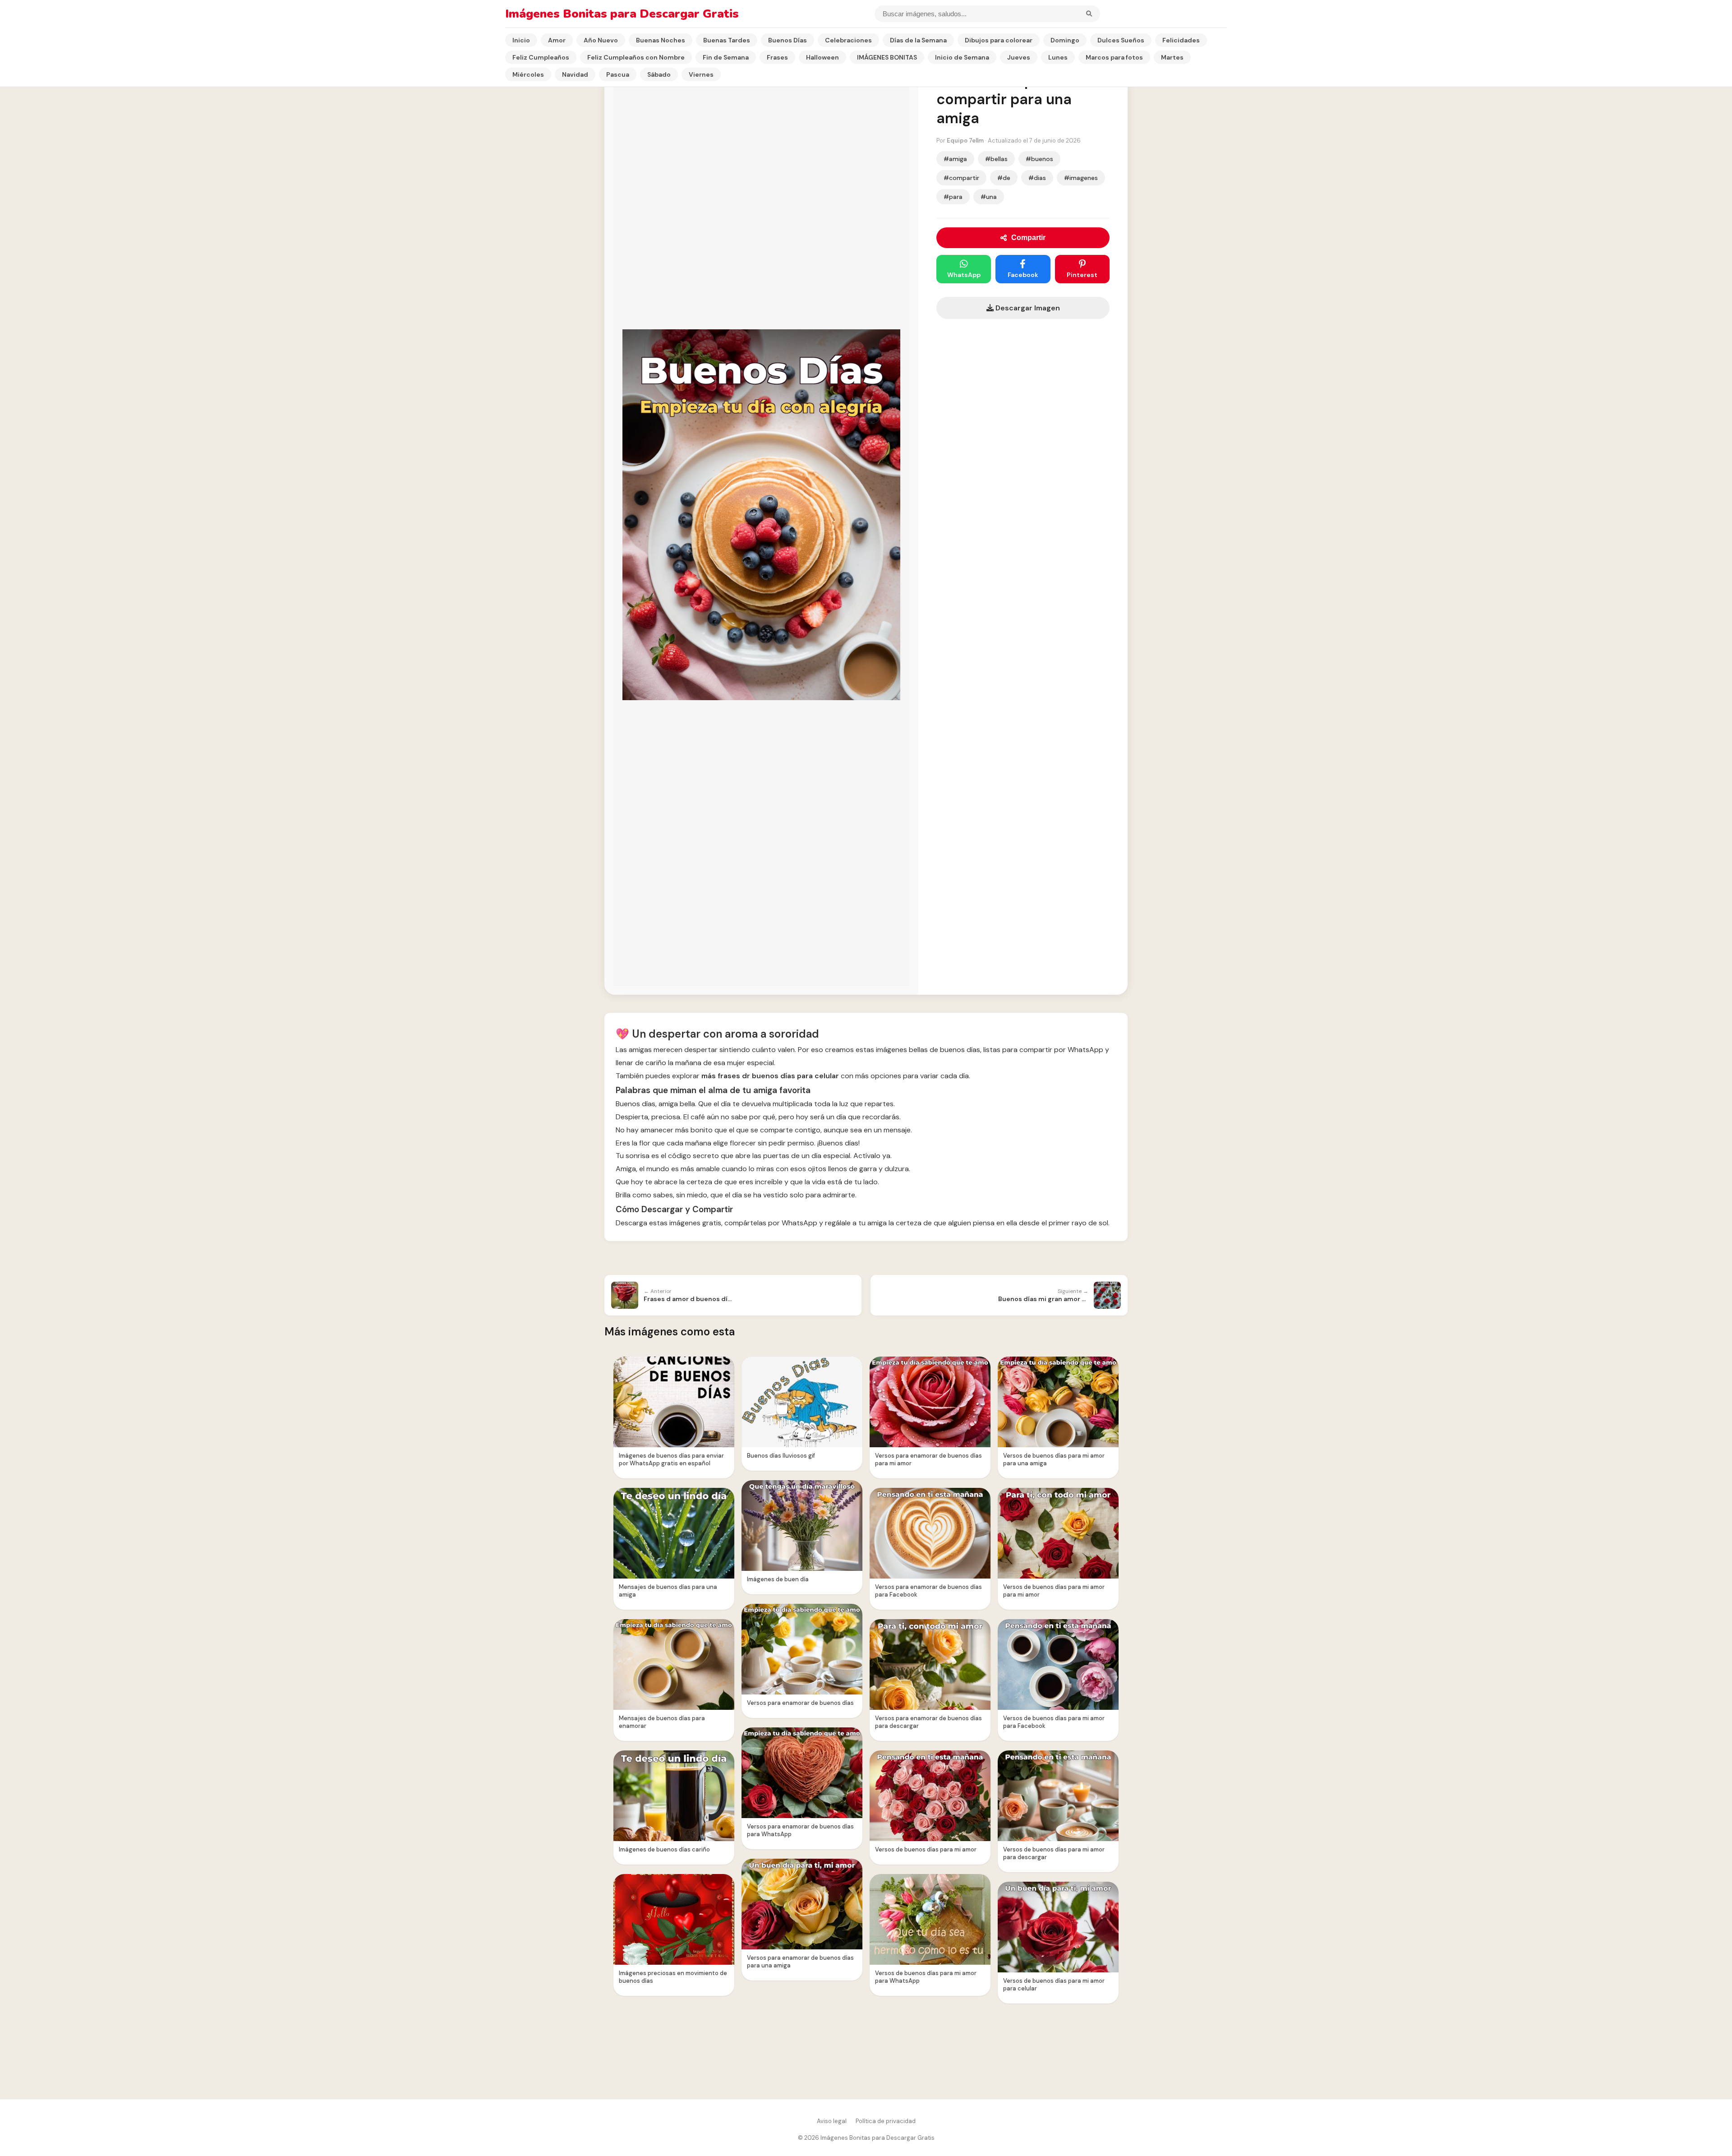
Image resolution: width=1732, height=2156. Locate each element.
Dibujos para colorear (999, 40)
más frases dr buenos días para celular (770, 1076)
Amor (557, 40)
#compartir (961, 178)
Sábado (659, 74)
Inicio (521, 40)
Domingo (1065, 40)
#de (1004, 178)
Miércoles (528, 74)
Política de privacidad (886, 2121)
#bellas (996, 159)
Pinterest (1082, 275)
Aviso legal (832, 2121)
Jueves (1019, 57)
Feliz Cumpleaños (541, 57)
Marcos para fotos (1114, 57)
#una (989, 197)
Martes (1172, 57)
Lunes (1058, 57)
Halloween (822, 57)
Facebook (1023, 275)
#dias (1037, 178)
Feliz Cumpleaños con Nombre (636, 57)
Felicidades (1181, 40)
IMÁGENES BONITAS (887, 57)
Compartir (1028, 238)
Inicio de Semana (962, 57)
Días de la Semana (918, 40)
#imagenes (1081, 178)
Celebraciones (848, 40)
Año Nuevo (601, 40)
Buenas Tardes (727, 40)
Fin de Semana (726, 57)
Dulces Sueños (1121, 40)
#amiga (955, 159)
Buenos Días (788, 40)
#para (953, 197)
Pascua (618, 74)
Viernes (701, 74)
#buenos (1039, 159)
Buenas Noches (661, 40)
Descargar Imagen (1027, 308)
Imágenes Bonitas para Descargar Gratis (622, 14)
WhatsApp (964, 275)
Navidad (575, 74)
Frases (777, 57)
